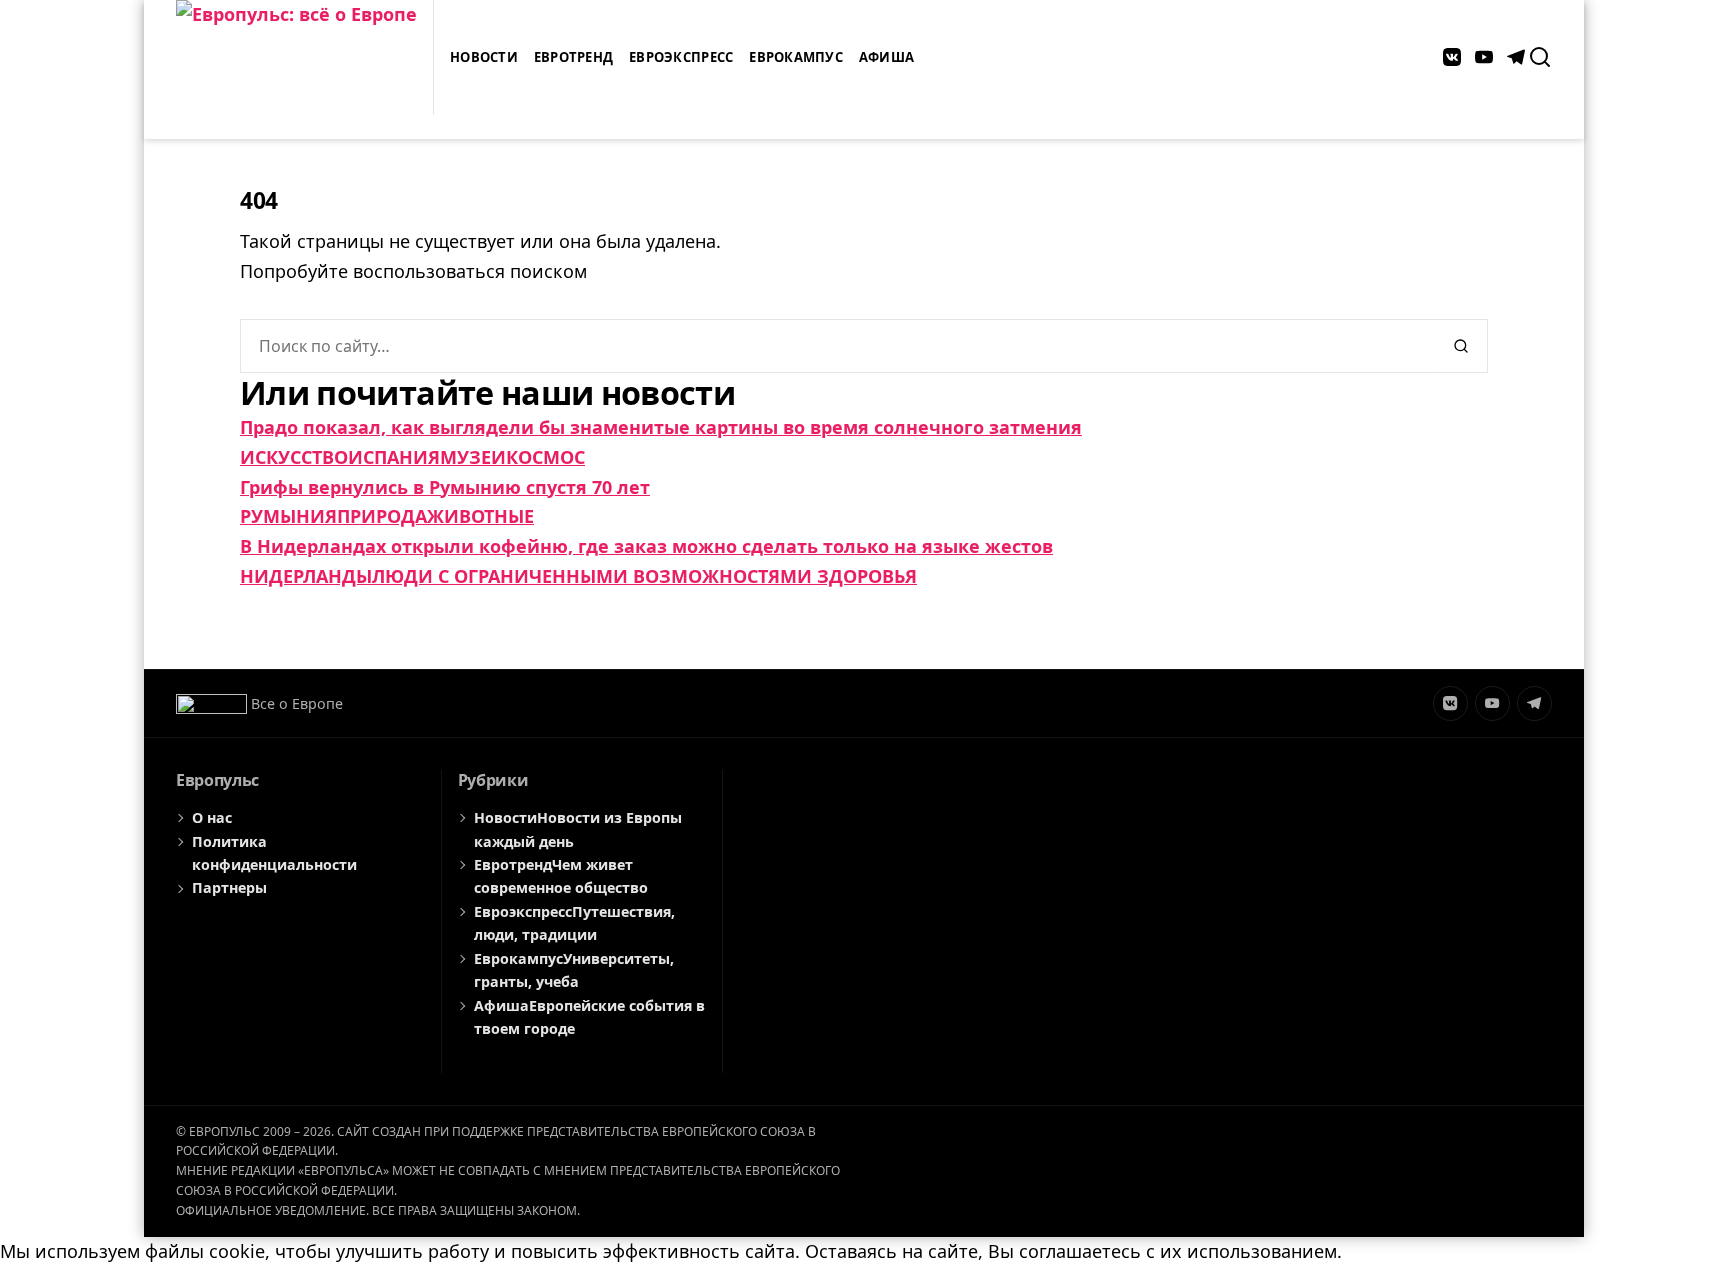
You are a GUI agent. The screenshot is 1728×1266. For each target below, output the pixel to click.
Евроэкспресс (681, 57)
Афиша (886, 57)
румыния (288, 516)
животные (480, 516)
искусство (294, 457)
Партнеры (229, 887)
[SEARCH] (1540, 57)
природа (382, 516)
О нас (212, 817)
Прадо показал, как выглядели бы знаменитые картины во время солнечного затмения (661, 427)
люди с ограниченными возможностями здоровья (644, 576)
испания (394, 457)
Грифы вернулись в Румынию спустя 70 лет (445, 487)
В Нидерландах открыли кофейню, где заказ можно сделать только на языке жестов (646, 546)
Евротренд (573, 57)
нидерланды (306, 576)
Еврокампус (796, 57)
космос (545, 457)
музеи (473, 457)
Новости (484, 57)
